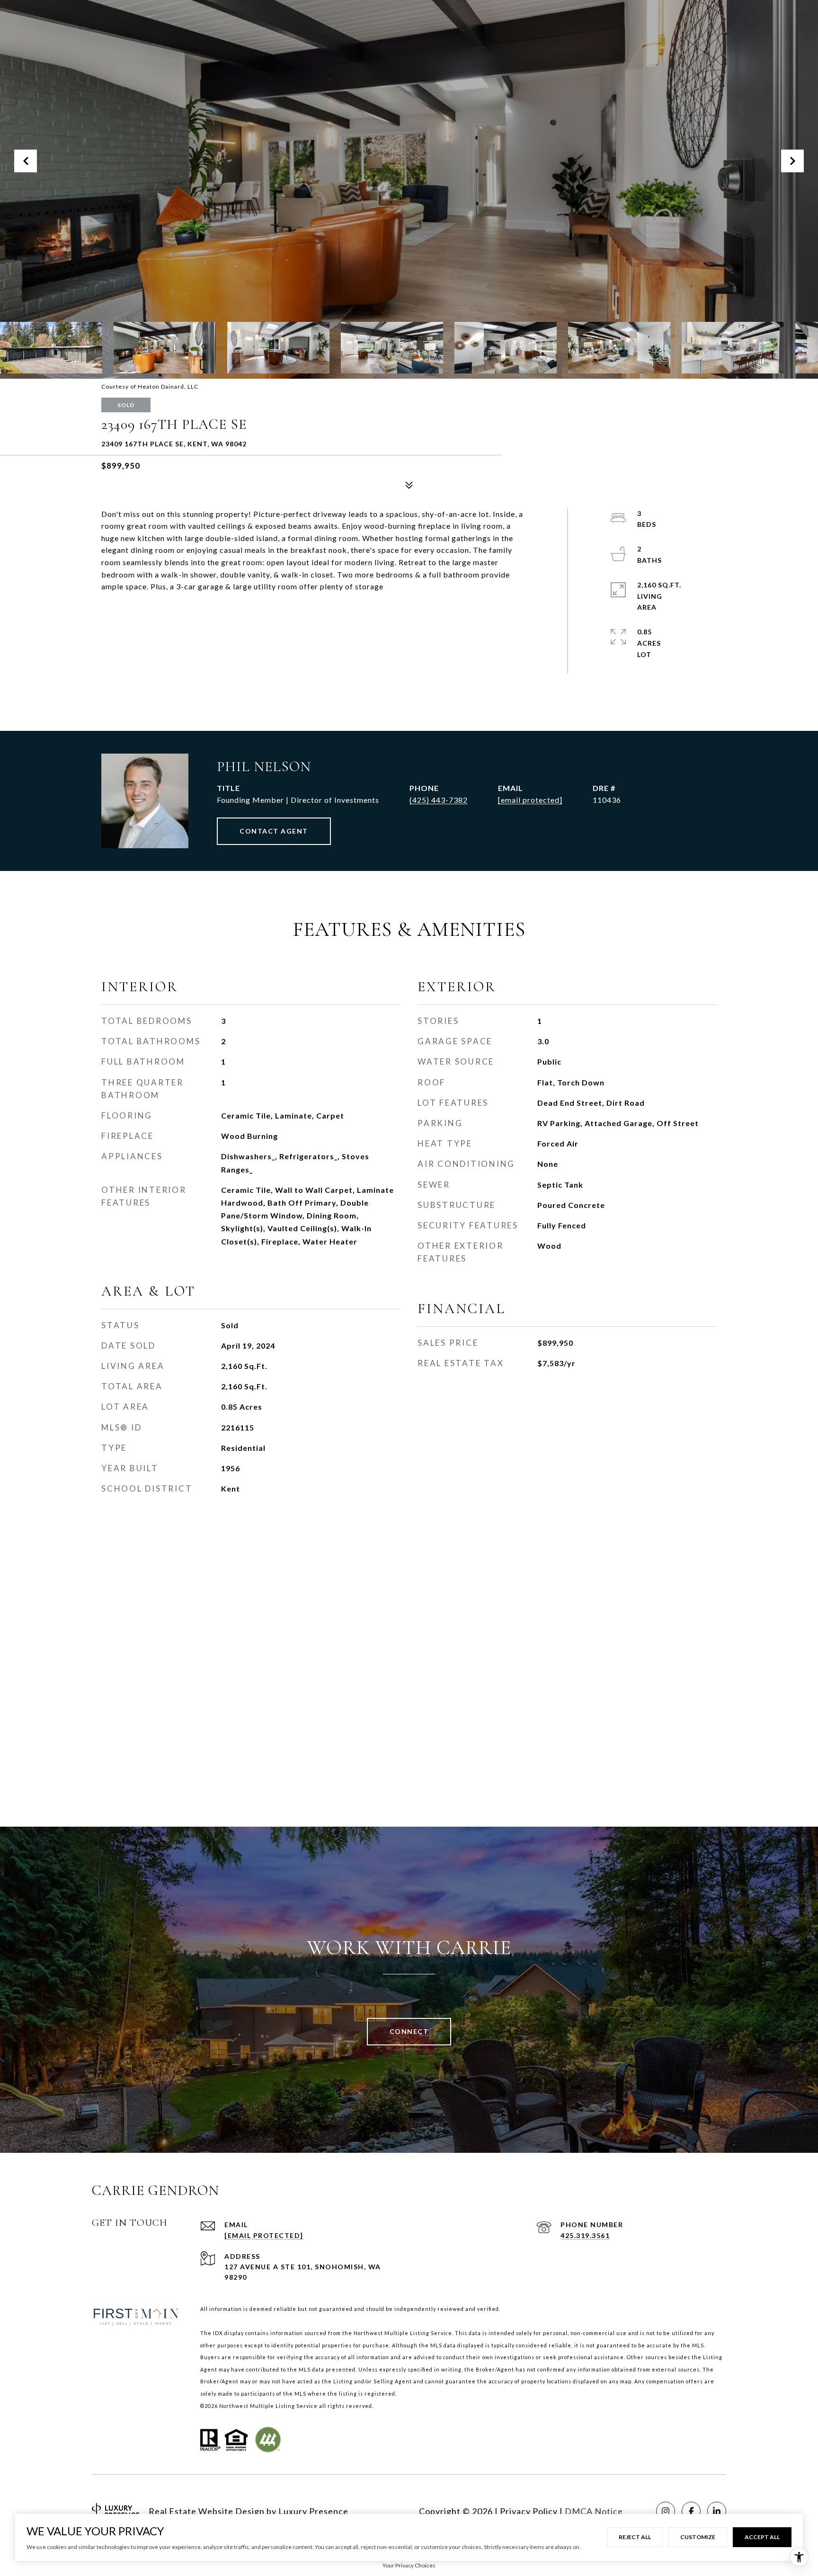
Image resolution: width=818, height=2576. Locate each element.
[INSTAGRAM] (666, 2511)
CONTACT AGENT (274, 831)
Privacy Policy (529, 2511)
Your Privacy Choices (409, 2565)
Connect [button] (409, 2031)
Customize (698, 2537)
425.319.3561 (585, 2235)
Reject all (635, 2537)
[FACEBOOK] (691, 2511)
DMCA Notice (594, 2511)
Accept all (762, 2537)
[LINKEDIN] (717, 2511)
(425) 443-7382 (439, 800)
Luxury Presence (313, 2511)
